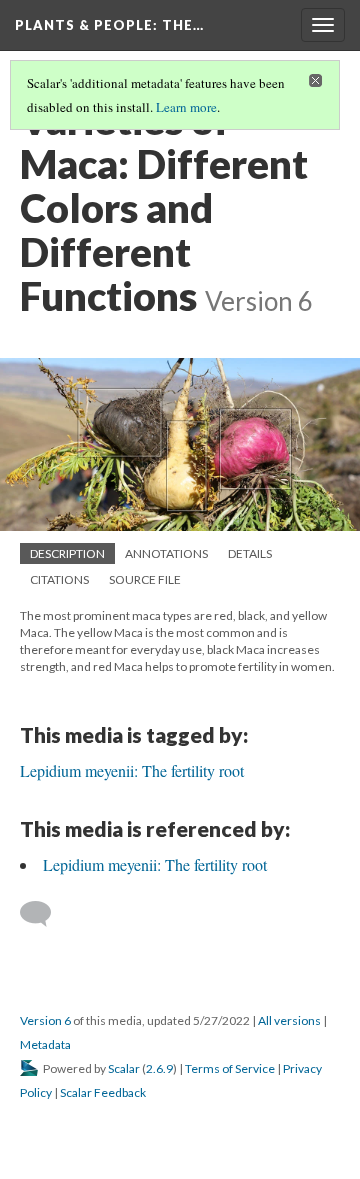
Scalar (124, 1068)
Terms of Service (230, 1068)
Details (250, 553)
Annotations (166, 553)
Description (67, 553)
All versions (289, 1020)
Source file (145, 579)
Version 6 (45, 1020)
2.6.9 (159, 1068)
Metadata (45, 1044)
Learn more (186, 107)
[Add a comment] (44, 914)
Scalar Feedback (103, 1092)
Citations (59, 579)
